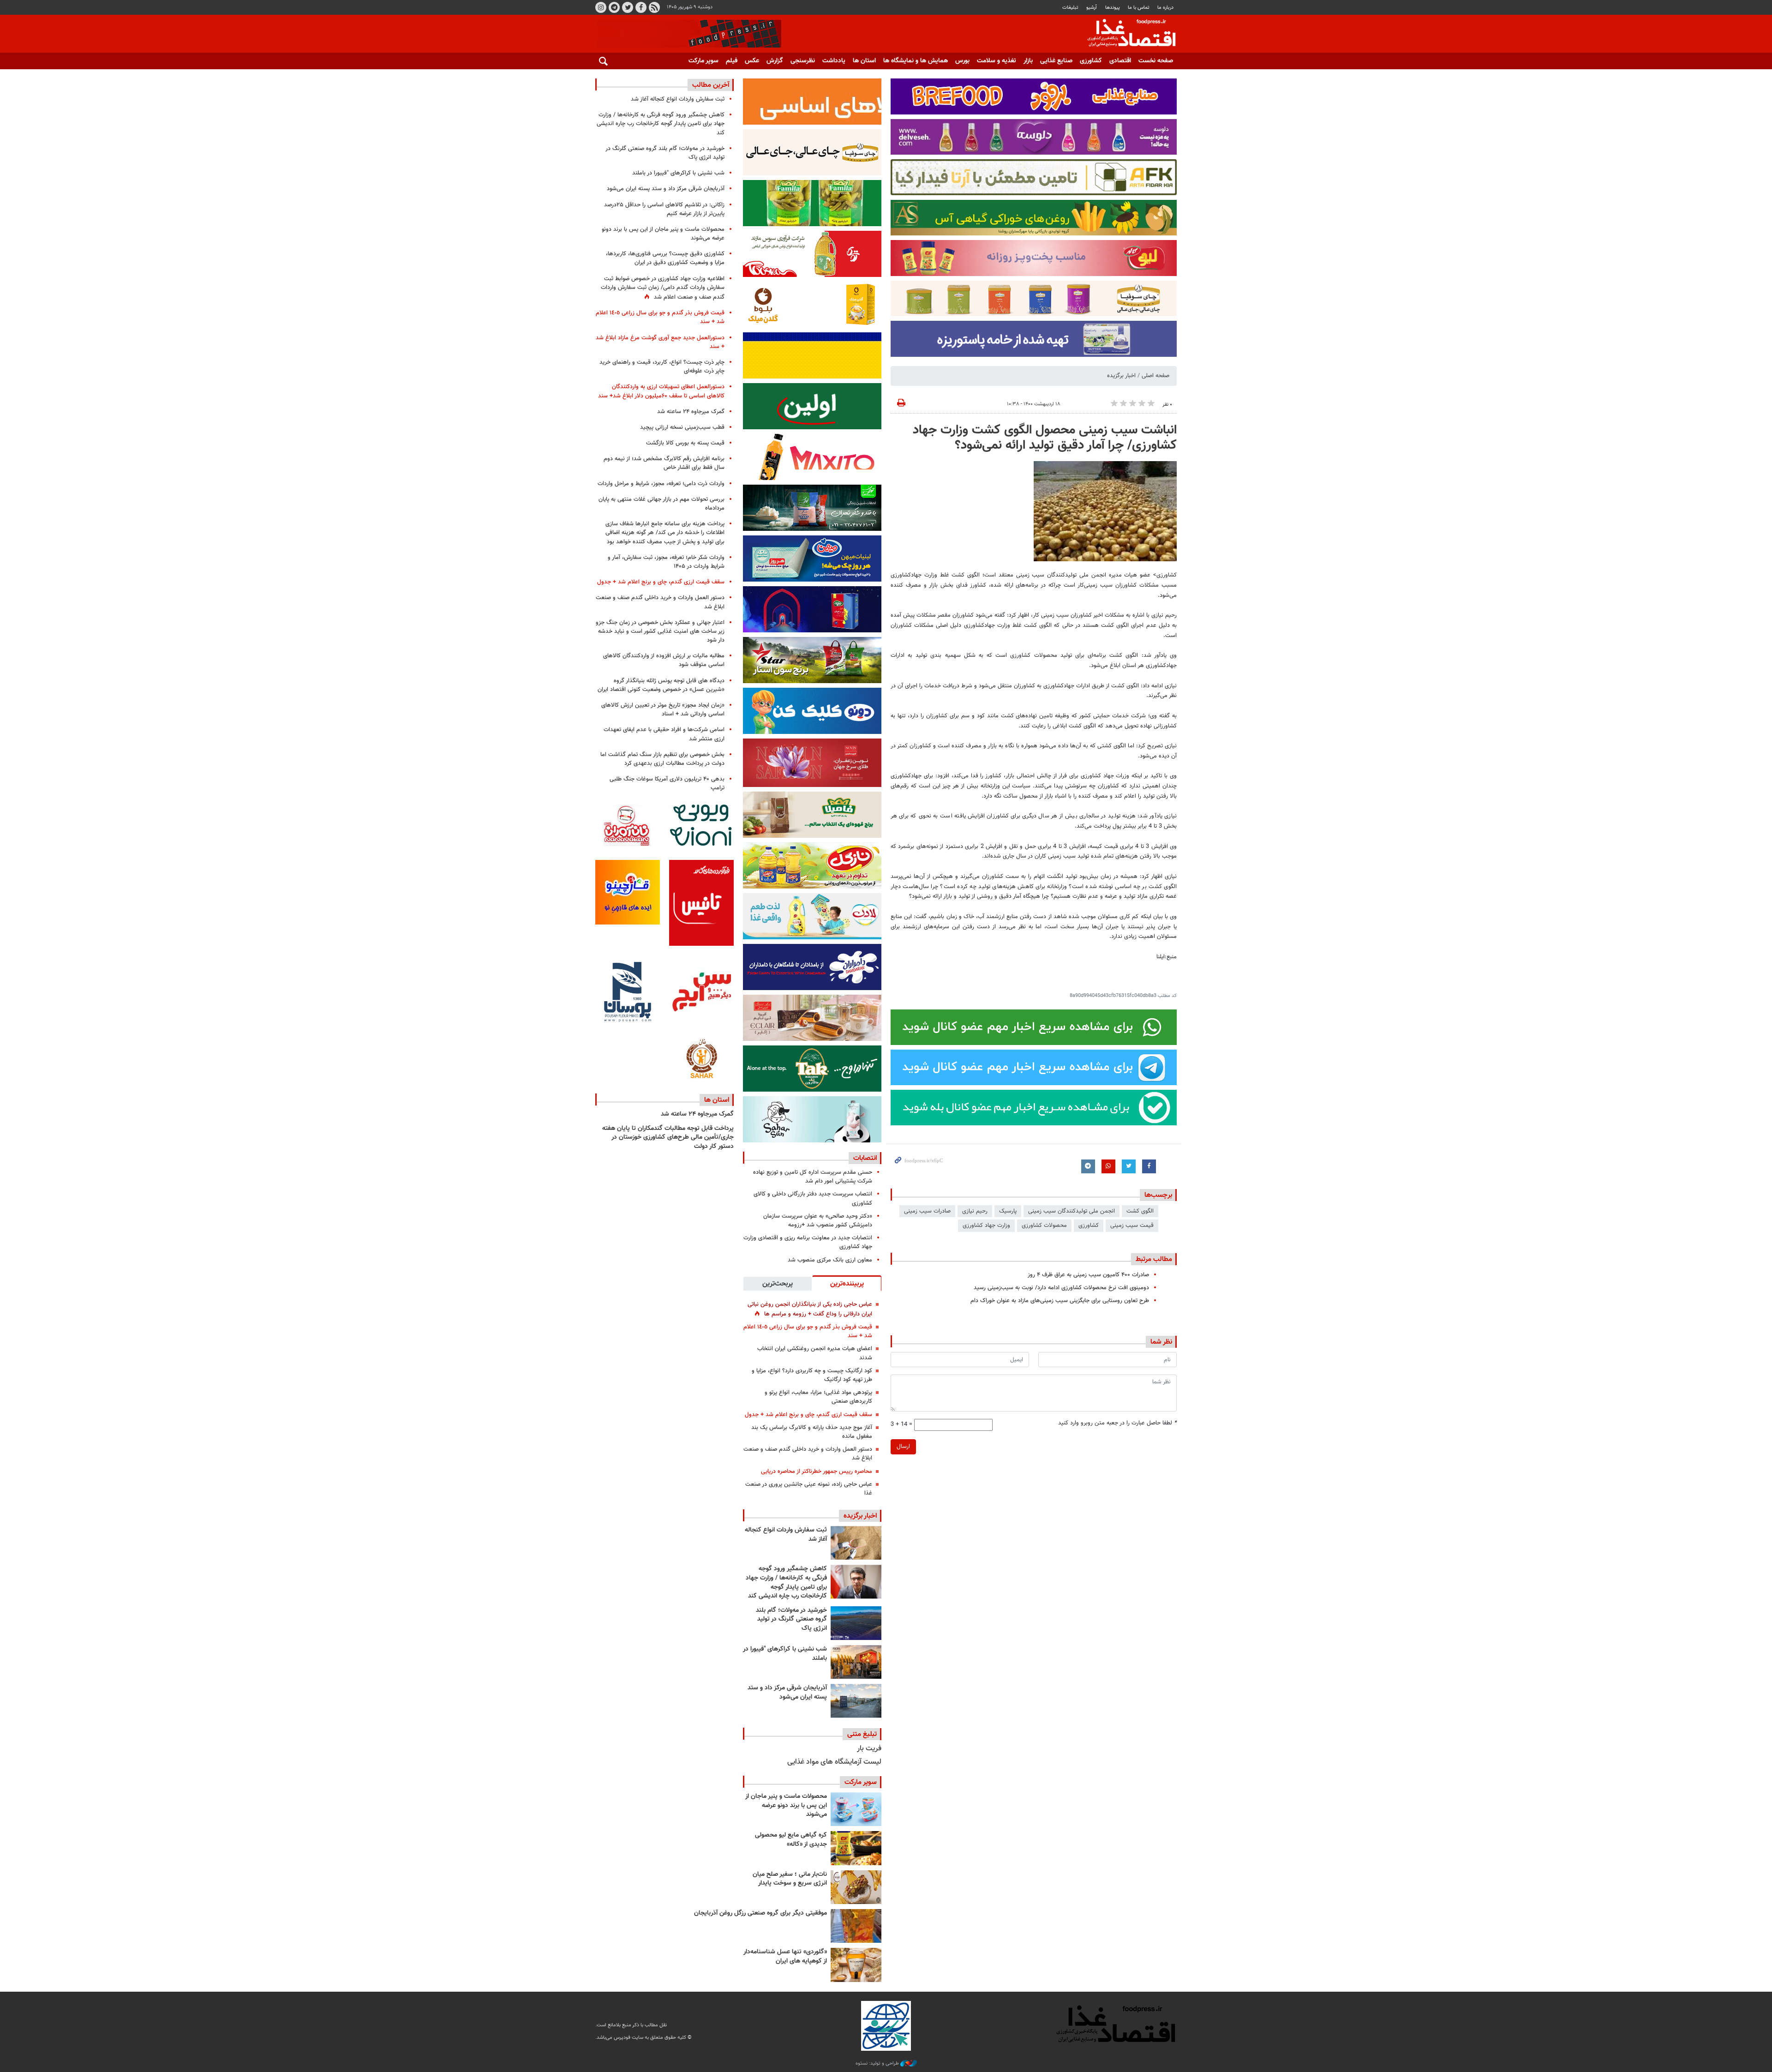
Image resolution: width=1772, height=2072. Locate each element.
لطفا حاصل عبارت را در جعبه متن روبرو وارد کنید (1117, 1423)
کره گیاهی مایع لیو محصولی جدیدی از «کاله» (791, 1840)
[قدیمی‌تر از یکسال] (856, 1965)
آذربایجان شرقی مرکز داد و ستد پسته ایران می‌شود (787, 1693)
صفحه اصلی (1155, 376)
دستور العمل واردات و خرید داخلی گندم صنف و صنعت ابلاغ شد (808, 1454)
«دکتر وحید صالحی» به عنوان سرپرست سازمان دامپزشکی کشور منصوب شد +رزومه (818, 1221)
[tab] (847, 1283)
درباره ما (1165, 8)
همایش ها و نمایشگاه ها (916, 61)
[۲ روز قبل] (856, 1623)
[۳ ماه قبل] (856, 1887)
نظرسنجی (803, 61)
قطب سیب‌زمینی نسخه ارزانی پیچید (682, 427)
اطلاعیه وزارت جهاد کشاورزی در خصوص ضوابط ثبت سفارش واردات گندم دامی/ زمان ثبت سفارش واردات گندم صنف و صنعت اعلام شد (663, 288)
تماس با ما (1139, 8)
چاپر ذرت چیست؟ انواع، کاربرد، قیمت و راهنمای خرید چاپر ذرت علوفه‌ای (662, 367)
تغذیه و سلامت (997, 61)
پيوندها (1113, 8)
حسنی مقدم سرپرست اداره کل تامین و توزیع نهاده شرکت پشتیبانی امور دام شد (813, 1177)
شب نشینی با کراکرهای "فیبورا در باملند (785, 1654)
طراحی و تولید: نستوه (878, 2064)
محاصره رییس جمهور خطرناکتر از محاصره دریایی (817, 1471)
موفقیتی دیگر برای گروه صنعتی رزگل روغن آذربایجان (760, 1913)
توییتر (628, 7)
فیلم (732, 61)
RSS (654, 7)
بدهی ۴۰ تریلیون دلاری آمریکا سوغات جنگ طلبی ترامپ (667, 784)
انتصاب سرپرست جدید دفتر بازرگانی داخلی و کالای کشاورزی (813, 1198)
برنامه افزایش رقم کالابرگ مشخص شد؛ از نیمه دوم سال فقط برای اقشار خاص (664, 463)
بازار (1028, 61)
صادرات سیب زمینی (927, 1211)
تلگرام (614, 7)
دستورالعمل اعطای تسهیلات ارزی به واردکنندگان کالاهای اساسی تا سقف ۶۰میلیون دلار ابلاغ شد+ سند (661, 391)
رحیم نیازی (975, 1211)
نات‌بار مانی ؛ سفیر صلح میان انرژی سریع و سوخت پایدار (790, 1879)
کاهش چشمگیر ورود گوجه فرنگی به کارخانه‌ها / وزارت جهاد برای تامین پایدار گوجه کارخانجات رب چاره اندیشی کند (786, 1583)
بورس (962, 61)
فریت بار (869, 1749)
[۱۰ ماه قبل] (856, 1926)
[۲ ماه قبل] (856, 1848)
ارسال (903, 1447)
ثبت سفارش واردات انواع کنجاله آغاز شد (786, 1535)
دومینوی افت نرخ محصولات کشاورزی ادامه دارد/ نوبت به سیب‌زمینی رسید (1061, 1288)
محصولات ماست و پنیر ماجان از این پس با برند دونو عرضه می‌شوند (786, 1805)
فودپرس (1126, 34)
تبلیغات (1070, 8)
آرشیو (1092, 8)
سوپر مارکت (703, 61)
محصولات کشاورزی (1044, 1225)
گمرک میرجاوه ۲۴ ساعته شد (691, 412)
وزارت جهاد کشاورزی (986, 1225)
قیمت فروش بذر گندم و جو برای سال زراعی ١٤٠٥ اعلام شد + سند (808, 1331)
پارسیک (1008, 1211)
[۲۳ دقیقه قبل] (856, 1543)
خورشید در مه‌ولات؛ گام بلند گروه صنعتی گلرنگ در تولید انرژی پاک (791, 1619)
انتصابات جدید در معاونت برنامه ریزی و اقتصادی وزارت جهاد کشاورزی (808, 1242)
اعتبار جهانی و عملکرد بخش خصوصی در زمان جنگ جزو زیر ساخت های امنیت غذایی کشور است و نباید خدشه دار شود (660, 631)
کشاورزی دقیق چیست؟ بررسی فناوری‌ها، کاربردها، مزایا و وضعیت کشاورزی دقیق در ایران (665, 258)
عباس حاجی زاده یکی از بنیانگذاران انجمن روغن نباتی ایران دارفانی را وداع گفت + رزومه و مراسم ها (810, 1309)
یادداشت (834, 61)
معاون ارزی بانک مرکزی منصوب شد (830, 1260)
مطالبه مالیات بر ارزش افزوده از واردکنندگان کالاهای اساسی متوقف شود (664, 660)
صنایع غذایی (1056, 61)
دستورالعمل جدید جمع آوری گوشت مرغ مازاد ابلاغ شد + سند (660, 342)
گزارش (775, 61)
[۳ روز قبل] (856, 1809)
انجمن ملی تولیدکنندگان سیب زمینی (1072, 1211)
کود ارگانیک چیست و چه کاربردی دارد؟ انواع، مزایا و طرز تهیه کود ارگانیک (812, 1375)
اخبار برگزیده (1121, 376)
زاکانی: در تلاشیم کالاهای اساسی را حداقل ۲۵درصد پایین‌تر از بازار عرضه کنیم (664, 209)
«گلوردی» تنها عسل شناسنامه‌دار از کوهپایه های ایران (785, 1957)
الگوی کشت (1140, 1211)
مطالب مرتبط (1154, 1259)
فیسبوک (641, 7)
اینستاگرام (601, 7)
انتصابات (865, 1158)
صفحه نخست (1156, 61)
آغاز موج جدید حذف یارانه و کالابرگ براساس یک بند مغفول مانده (812, 1432)
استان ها (864, 61)
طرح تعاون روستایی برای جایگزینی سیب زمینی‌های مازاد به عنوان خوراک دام (1060, 1301)
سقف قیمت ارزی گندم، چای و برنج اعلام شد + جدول (808, 1415)
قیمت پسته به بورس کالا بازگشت (685, 443)
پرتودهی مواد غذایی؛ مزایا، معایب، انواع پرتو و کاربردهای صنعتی (818, 1397)
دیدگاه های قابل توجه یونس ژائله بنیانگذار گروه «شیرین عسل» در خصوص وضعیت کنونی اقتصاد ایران (661, 685)
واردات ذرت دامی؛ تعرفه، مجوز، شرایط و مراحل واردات (661, 484)
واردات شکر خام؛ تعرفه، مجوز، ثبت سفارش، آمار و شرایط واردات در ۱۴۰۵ (666, 562)
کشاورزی (1091, 61)
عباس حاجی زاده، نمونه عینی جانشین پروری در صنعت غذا (809, 1489)
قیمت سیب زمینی (1132, 1225)
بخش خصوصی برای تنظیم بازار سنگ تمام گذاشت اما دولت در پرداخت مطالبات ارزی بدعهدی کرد (662, 759)
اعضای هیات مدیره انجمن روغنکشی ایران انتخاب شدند (815, 1353)
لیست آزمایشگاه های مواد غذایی (834, 1762)
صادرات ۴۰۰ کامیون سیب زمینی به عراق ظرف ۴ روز (1088, 1275)
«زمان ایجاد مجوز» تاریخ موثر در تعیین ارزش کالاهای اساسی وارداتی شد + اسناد (663, 710)
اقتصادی (1120, 61)
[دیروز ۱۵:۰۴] (856, 1582)
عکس (752, 61)
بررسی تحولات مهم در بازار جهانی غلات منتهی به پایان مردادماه (662, 504)
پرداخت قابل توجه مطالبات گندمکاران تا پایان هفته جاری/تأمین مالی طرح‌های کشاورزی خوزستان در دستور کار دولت (668, 1138)
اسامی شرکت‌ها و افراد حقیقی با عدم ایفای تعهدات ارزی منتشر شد (664, 734)
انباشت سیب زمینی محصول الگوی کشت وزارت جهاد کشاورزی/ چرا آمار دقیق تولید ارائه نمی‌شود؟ (1045, 438)
